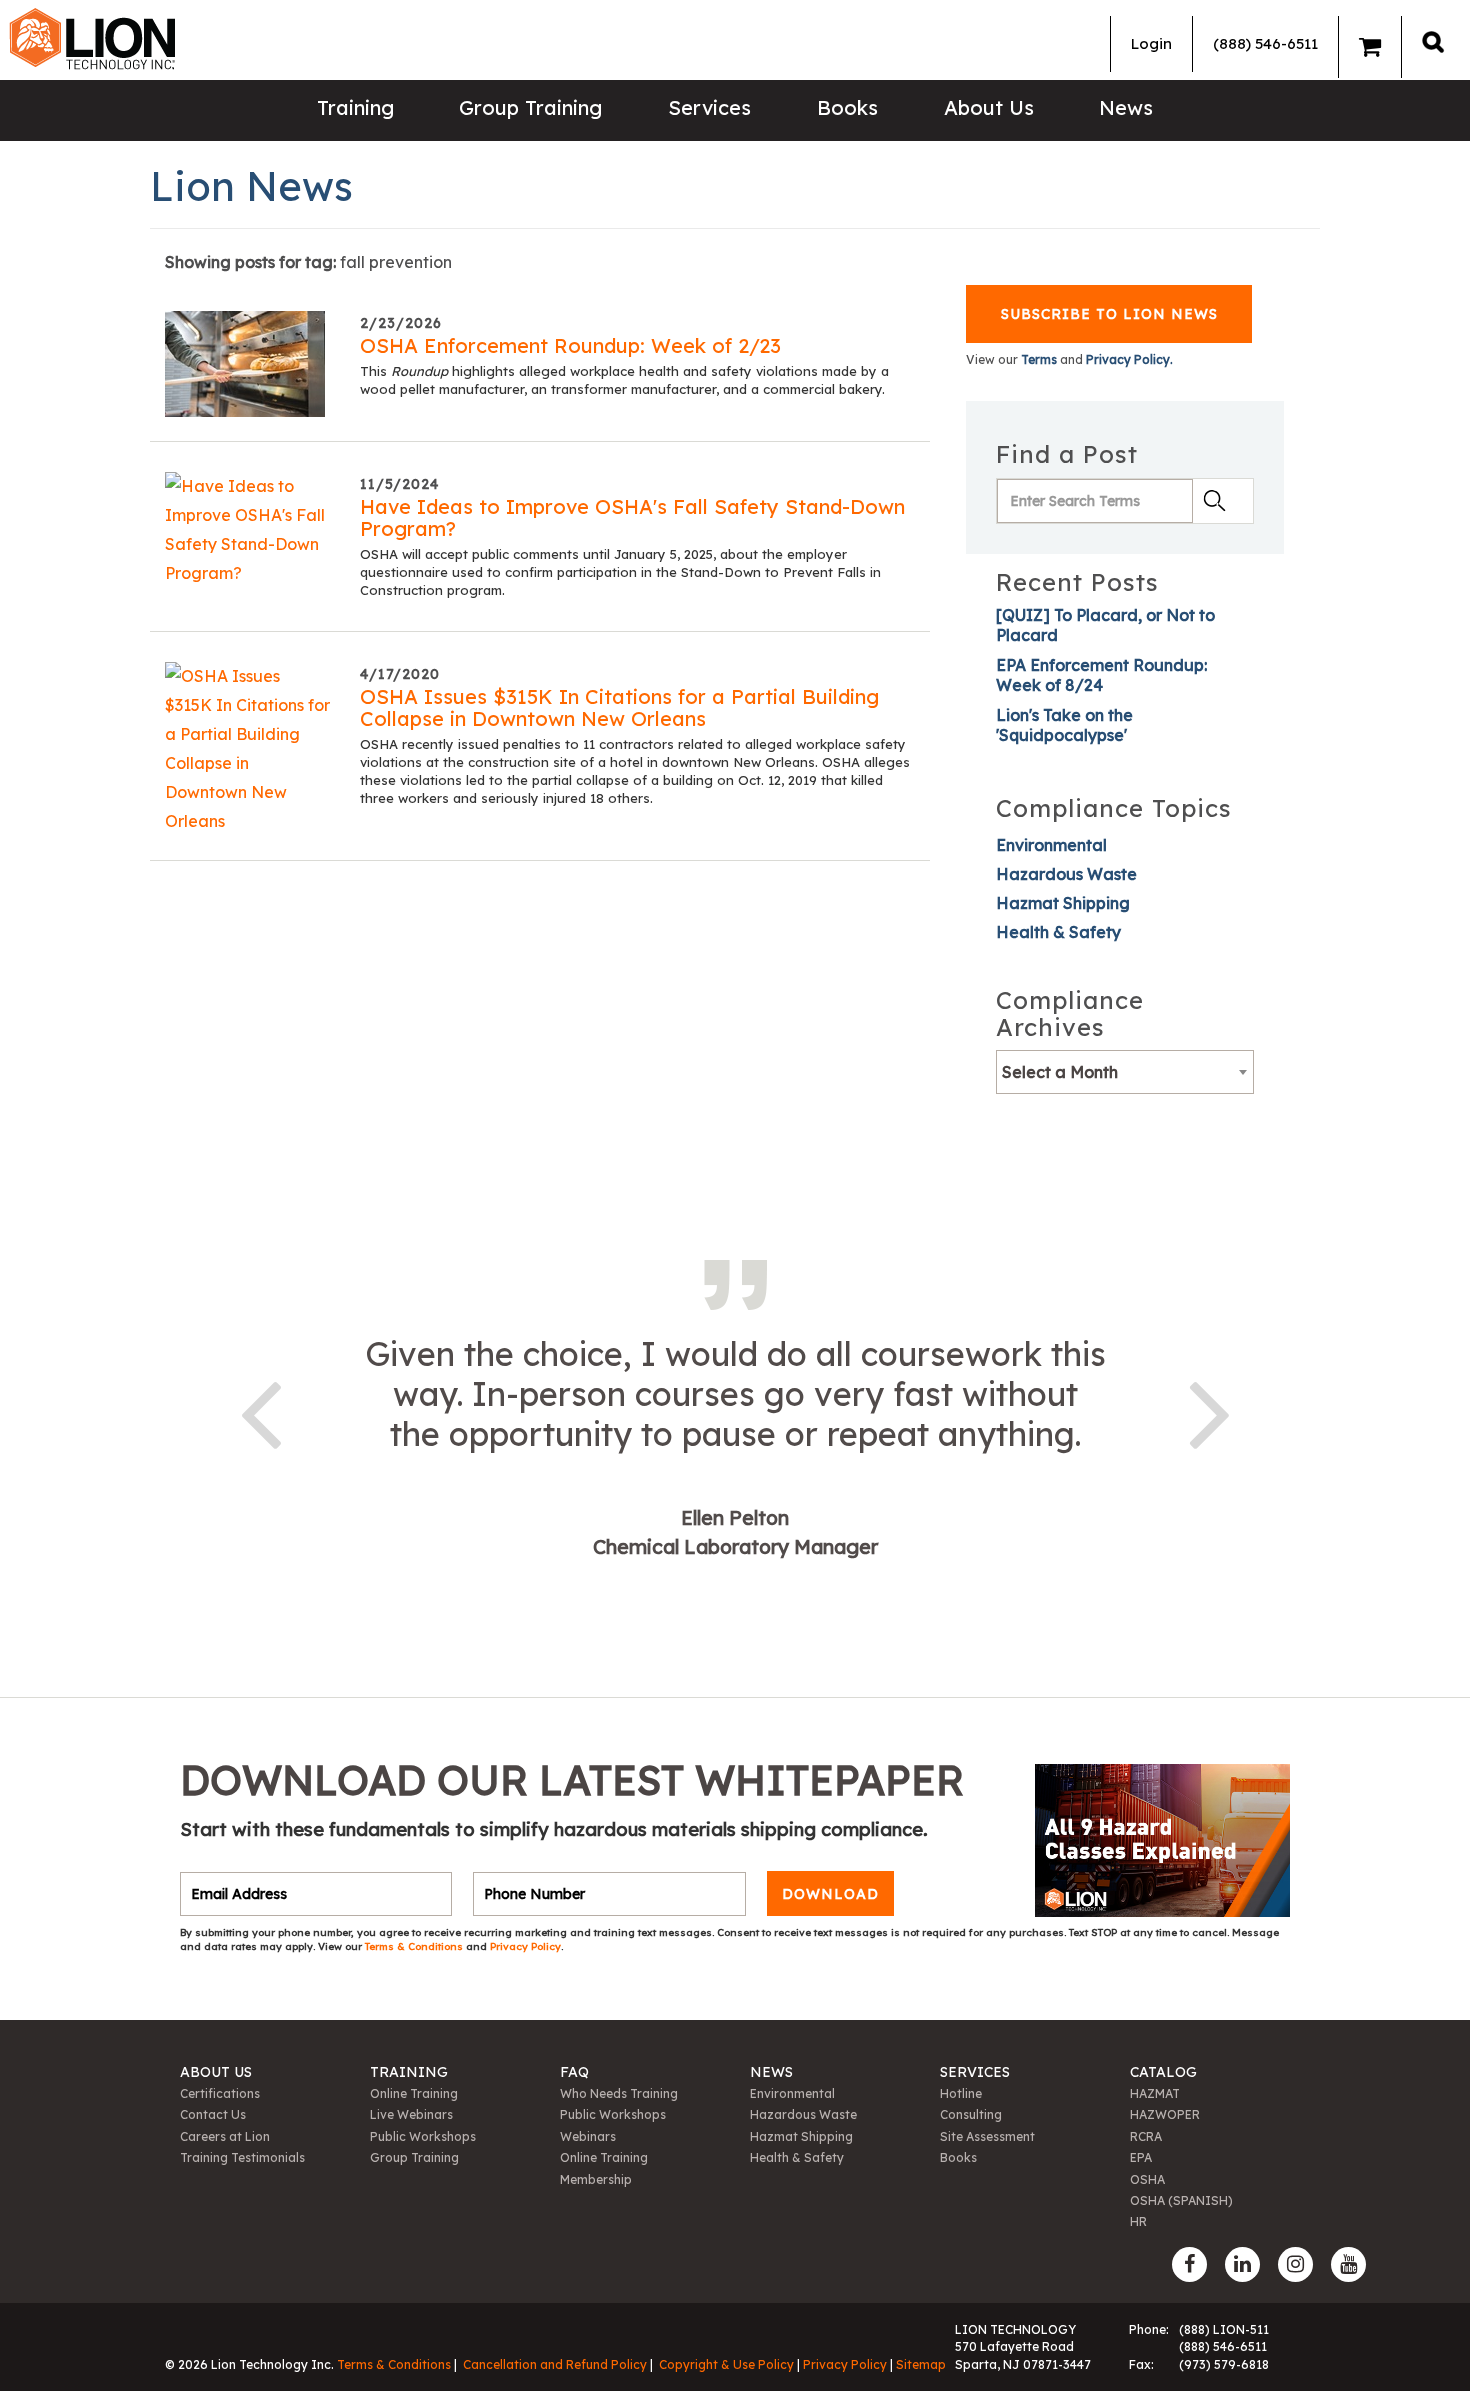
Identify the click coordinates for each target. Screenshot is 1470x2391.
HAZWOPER (1165, 2114)
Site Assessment (987, 2136)
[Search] (1433, 41)
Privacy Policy (525, 1946)
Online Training (414, 2093)
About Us (989, 107)
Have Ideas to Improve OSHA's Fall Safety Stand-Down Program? (632, 517)
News (1126, 107)
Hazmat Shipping (1063, 903)
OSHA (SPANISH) (1181, 2200)
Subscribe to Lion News (1109, 314)
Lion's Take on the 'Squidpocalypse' (1064, 725)
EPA (1141, 2157)
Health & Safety (1058, 932)
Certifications (220, 2093)
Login (1151, 43)
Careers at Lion (225, 2136)
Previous (260, 1411)
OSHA (1147, 2179)
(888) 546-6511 (1265, 43)
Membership (596, 2179)
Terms (1039, 359)
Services (709, 107)
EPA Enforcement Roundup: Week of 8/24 (1101, 675)
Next (1210, 1411)
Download (830, 1894)
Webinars (588, 2136)
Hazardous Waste (1066, 874)
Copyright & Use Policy (726, 2364)
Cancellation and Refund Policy (555, 2364)
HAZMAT (1155, 2093)
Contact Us (213, 2114)
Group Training (530, 107)
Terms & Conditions (415, 1946)
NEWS (771, 2072)
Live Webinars (411, 2114)
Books (847, 107)
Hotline (961, 2093)
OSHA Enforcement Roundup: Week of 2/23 (570, 345)
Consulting (971, 2114)
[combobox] (1125, 1072)
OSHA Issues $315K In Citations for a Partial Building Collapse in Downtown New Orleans (619, 707)
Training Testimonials (242, 2157)
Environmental (1051, 845)
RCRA (1146, 2136)
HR (1138, 2221)
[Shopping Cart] (1370, 47)
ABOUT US (216, 2072)
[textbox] (1125, 1072)
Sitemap (921, 2364)
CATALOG (1163, 2072)
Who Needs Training (619, 2093)
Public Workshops (423, 2136)
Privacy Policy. (1129, 359)
